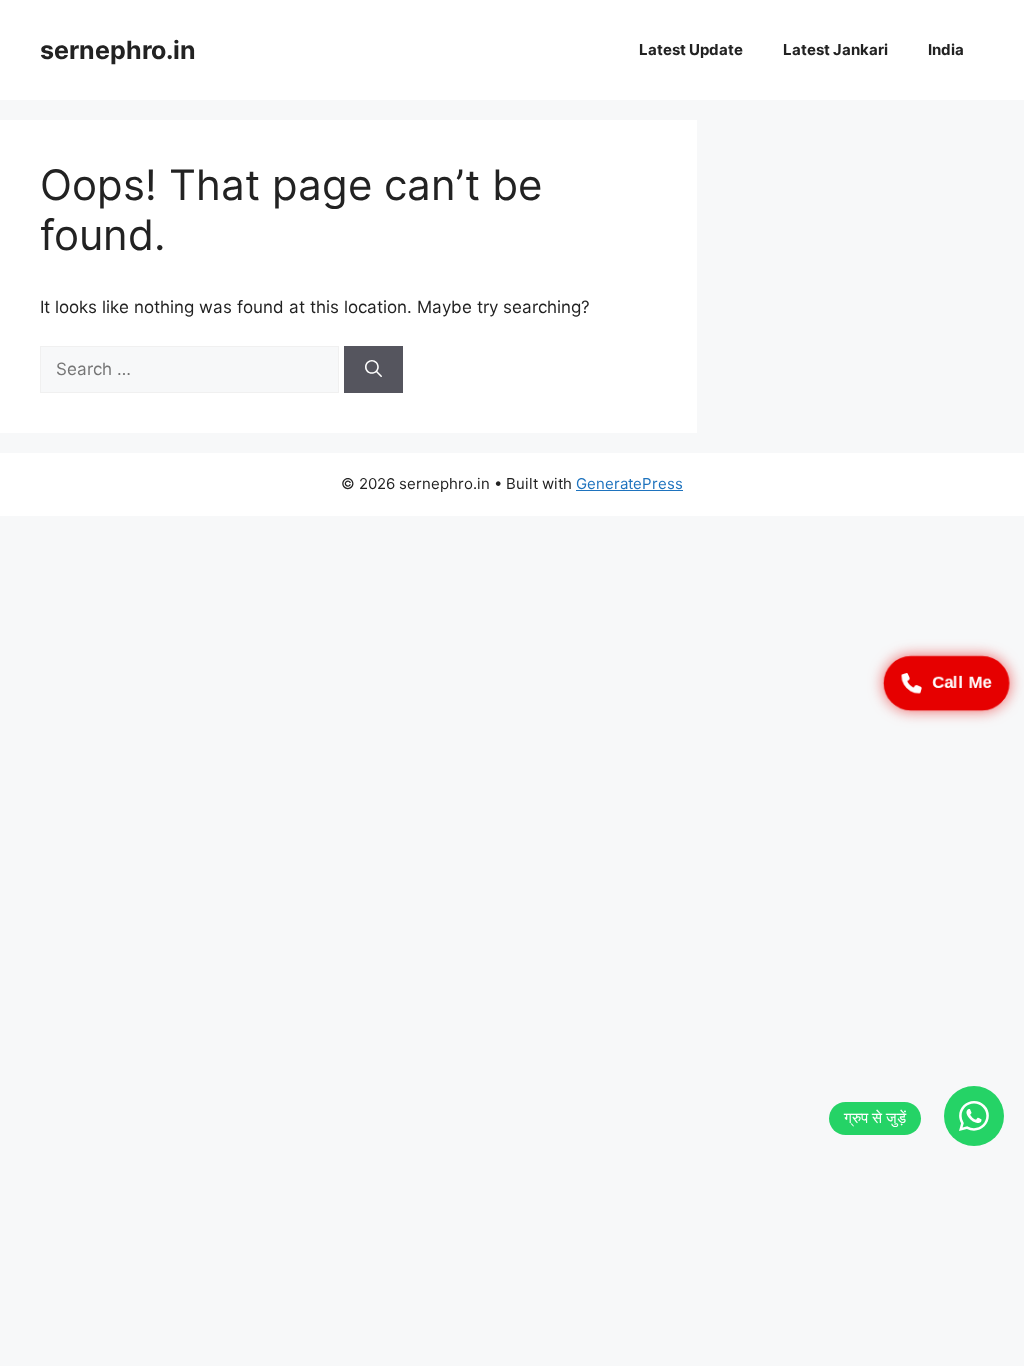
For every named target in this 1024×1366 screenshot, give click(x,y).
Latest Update (691, 49)
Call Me (961, 682)
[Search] (373, 370)
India (946, 49)
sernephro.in (118, 50)
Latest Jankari (835, 49)
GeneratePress (629, 483)
